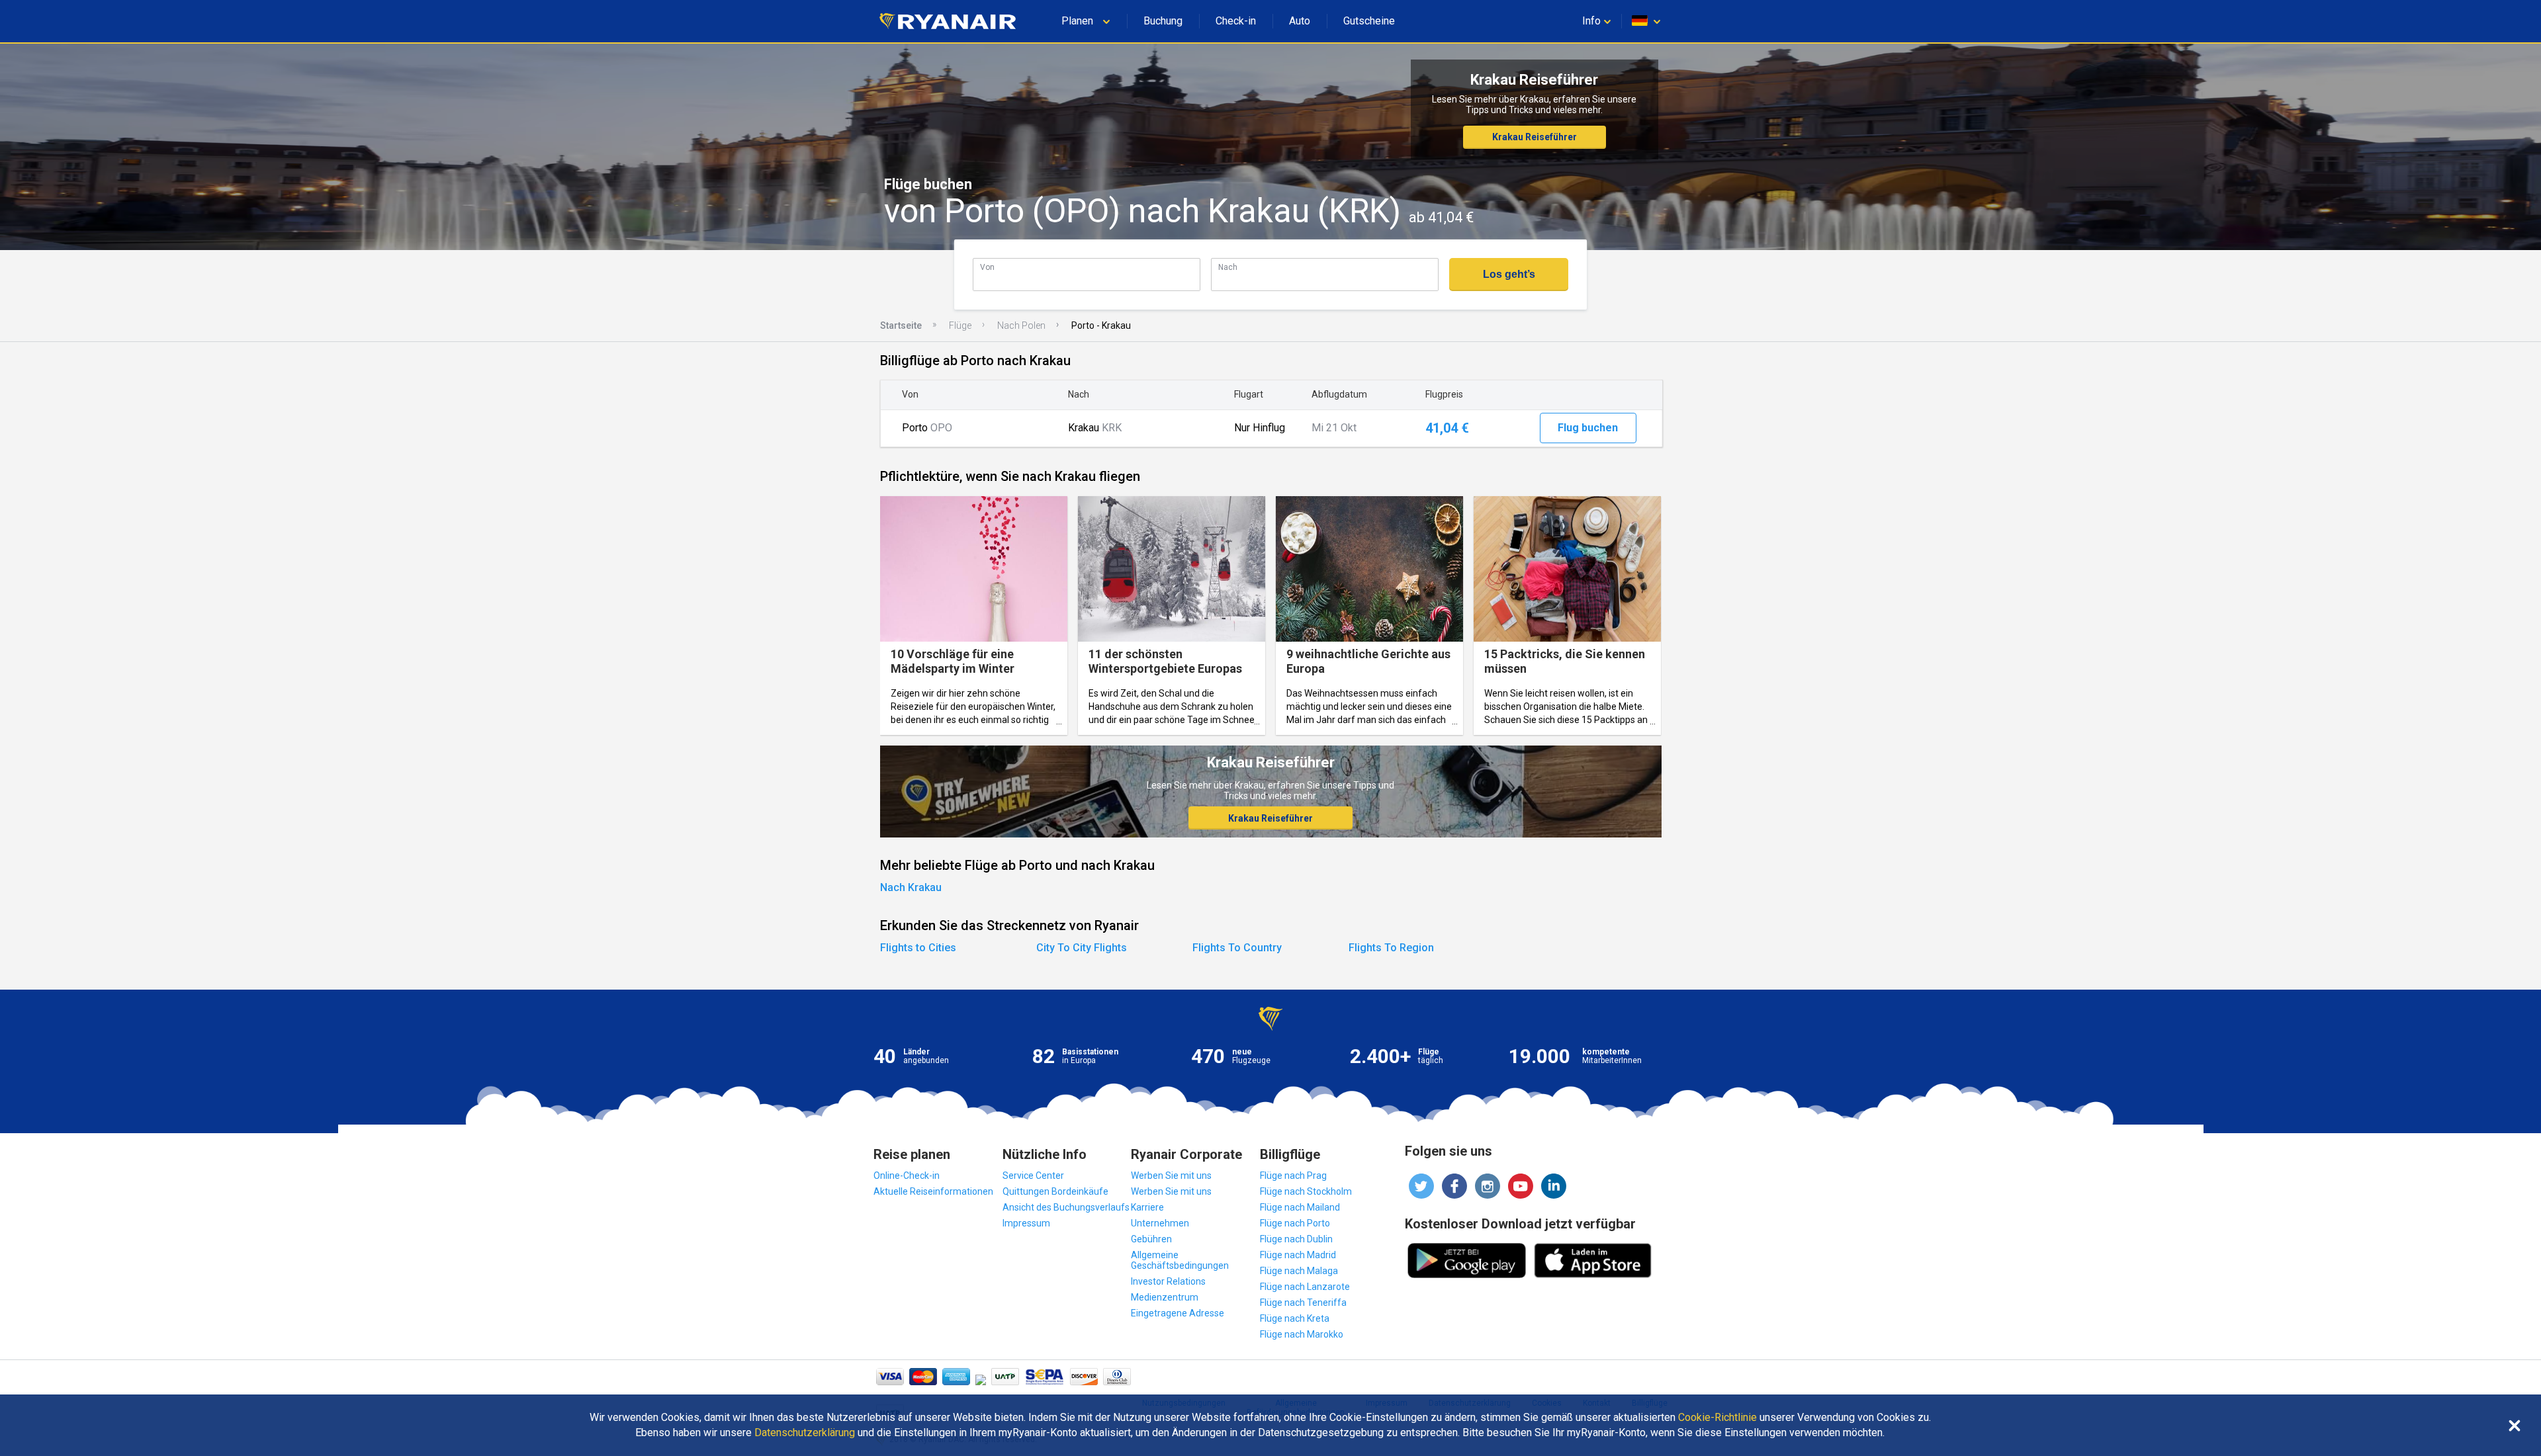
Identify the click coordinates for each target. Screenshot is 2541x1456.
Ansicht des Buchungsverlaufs (1066, 1207)
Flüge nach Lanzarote (1305, 1287)
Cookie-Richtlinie (1717, 1418)
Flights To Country (1237, 948)
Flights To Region (1391, 948)
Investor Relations (1168, 1281)
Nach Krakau (911, 887)
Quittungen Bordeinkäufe (1055, 1191)
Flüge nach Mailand (1300, 1207)
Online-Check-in (907, 1176)
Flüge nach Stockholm (1306, 1191)
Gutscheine (1369, 21)
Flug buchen (1588, 428)
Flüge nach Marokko (1302, 1334)
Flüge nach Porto (1295, 1223)
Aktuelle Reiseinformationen (933, 1191)
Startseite (901, 325)
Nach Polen (1021, 325)
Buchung (1163, 21)
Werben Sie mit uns (1171, 1176)
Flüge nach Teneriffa (1303, 1303)
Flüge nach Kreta (1295, 1318)
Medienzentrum (1165, 1297)
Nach (1228, 267)
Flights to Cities (918, 948)
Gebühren (1151, 1239)
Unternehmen (1160, 1223)
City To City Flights (1082, 948)
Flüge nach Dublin (1296, 1239)
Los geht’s (1509, 274)
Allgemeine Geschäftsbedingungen (1180, 1260)
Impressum (1026, 1223)
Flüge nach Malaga (1299, 1271)
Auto (1300, 21)
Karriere (1147, 1207)
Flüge (960, 325)
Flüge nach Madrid (1298, 1255)
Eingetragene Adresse (1178, 1313)
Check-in (1236, 21)
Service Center (1033, 1176)
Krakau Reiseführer (1535, 137)
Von (987, 267)
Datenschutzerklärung (805, 1433)
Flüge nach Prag (1293, 1176)
